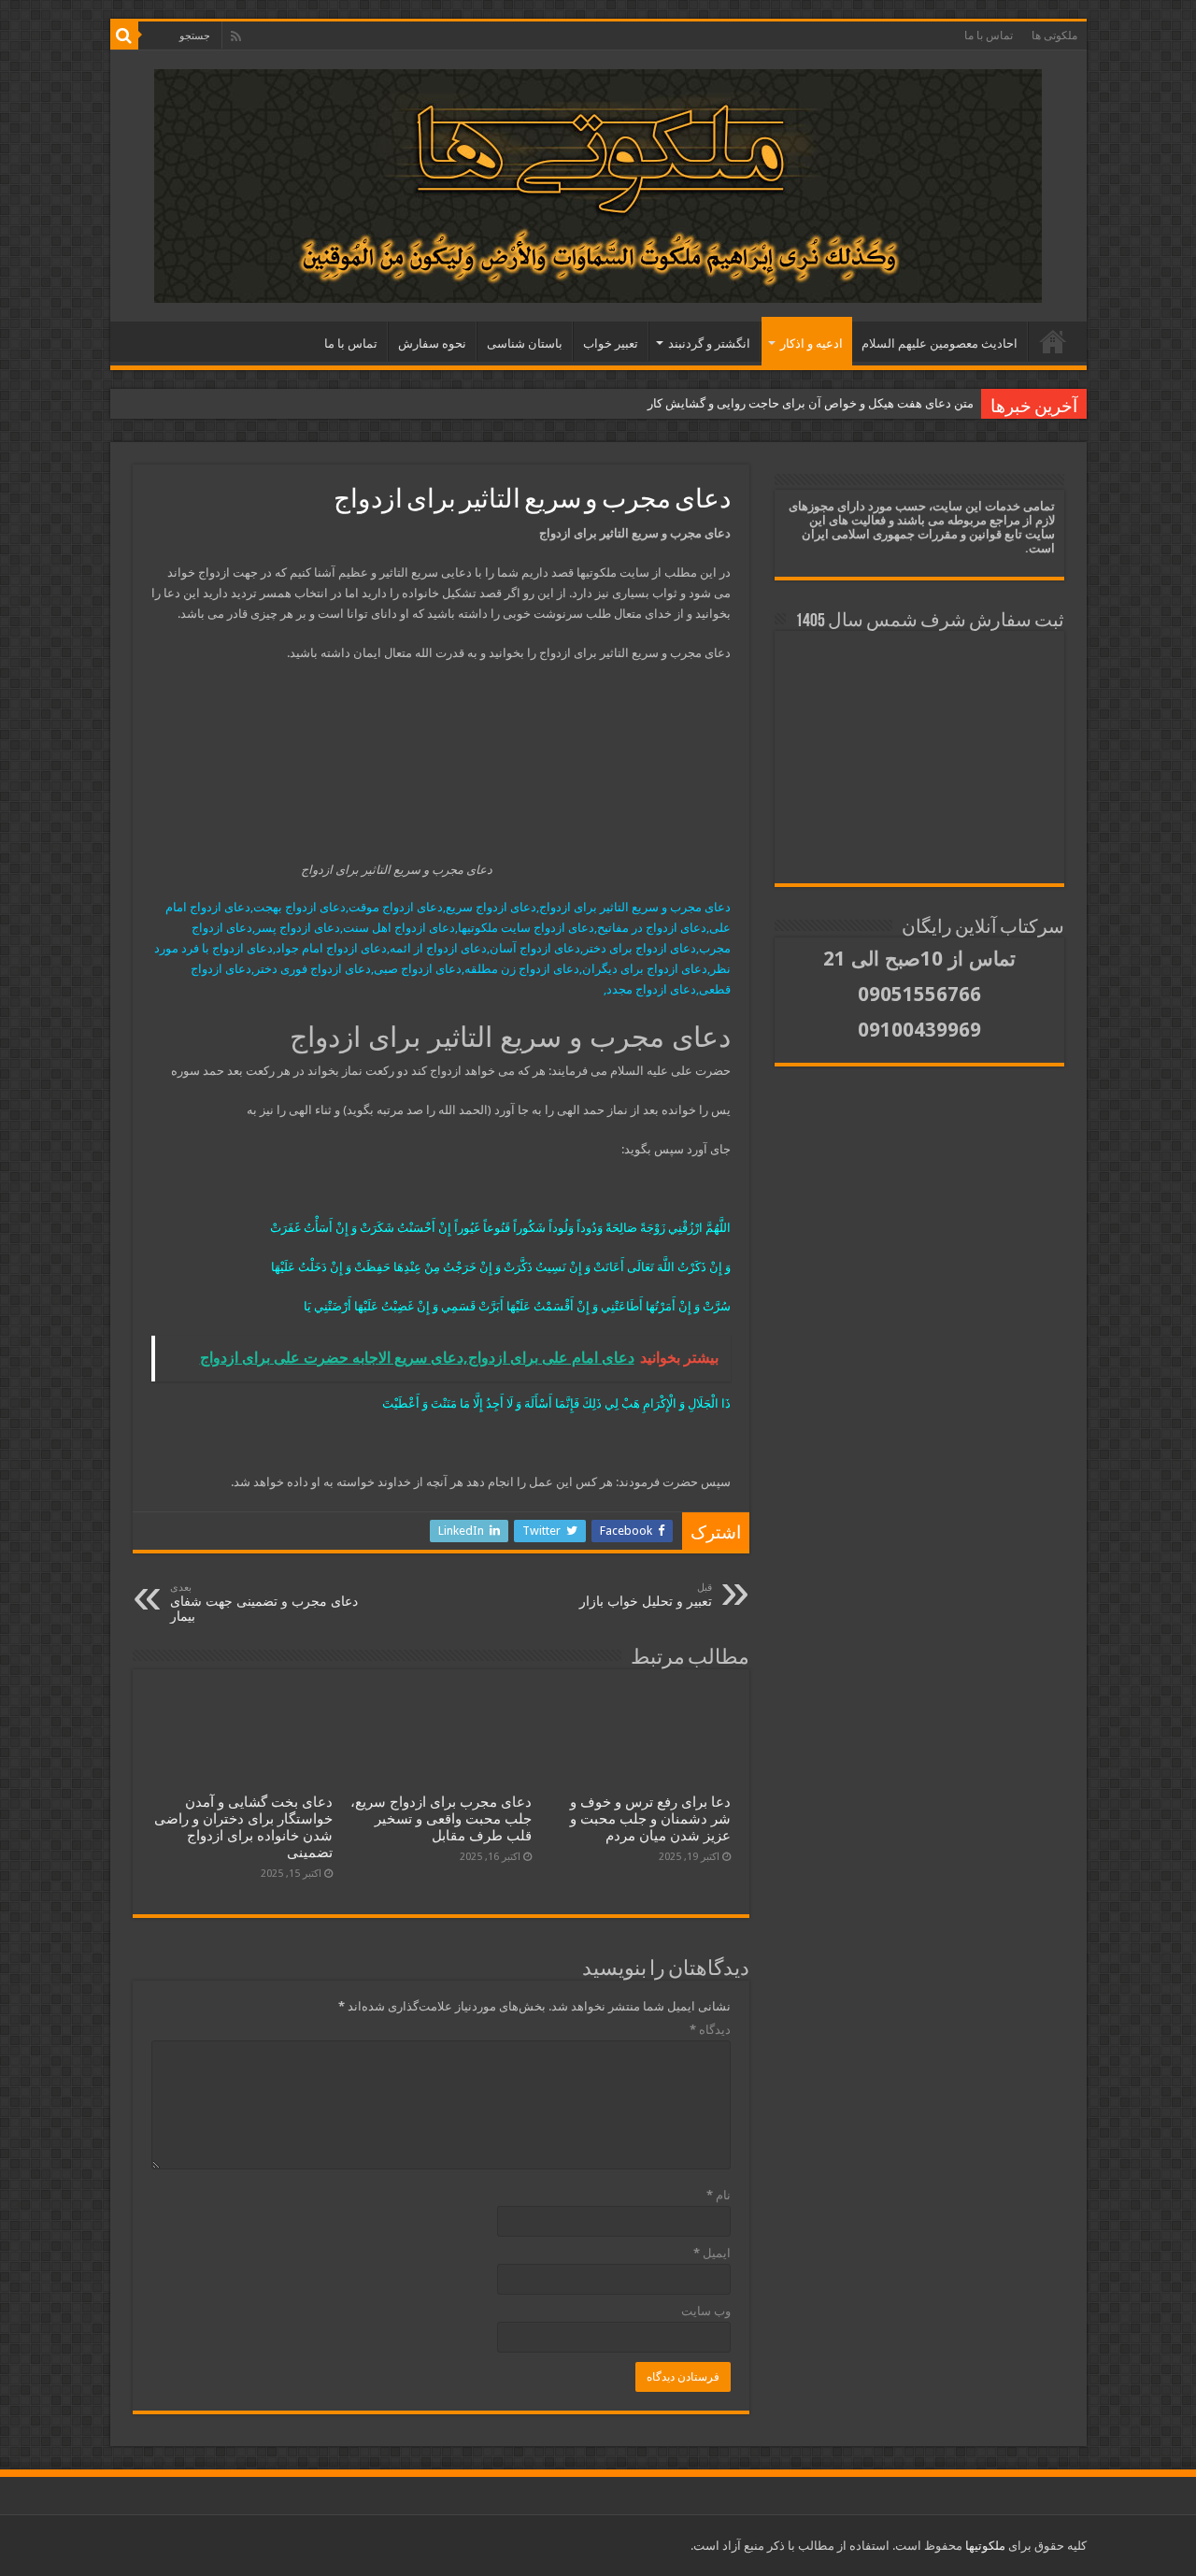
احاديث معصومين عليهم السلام (940, 343)
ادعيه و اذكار (812, 343)
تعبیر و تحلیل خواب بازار (646, 1595)
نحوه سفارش (432, 343)
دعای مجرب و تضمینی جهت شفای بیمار (264, 1603)
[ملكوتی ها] (598, 182)
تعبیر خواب (611, 343)
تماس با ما (989, 36)
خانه (1053, 341)
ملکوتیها (984, 2546)
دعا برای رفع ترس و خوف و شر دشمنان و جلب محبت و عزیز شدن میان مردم (650, 1819)
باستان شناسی (525, 343)
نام (719, 2195)
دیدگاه (710, 2030)
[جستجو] (124, 36)
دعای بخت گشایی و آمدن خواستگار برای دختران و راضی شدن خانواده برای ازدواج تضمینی (243, 1827)
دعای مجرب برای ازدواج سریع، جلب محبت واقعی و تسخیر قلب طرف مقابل (441, 1819)
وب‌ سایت (706, 2311)
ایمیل (712, 2253)
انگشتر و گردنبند (709, 343)
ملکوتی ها (1054, 36)
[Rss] (236, 36)
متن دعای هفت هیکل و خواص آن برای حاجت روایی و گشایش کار (811, 403)
